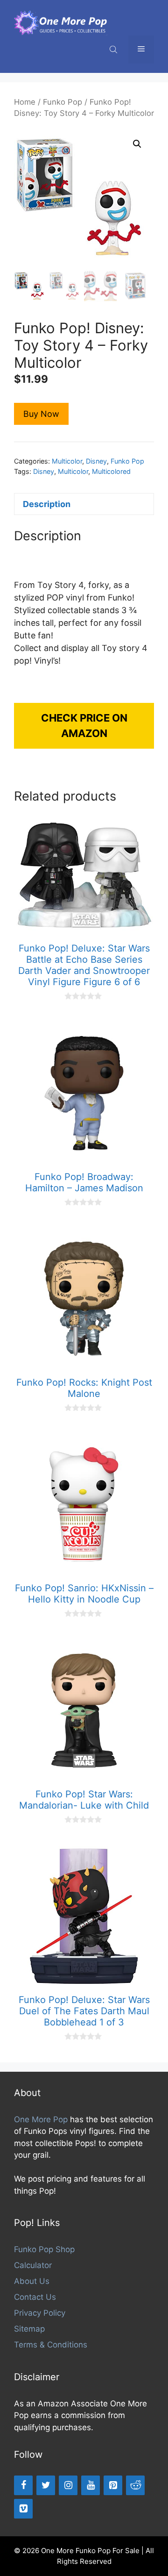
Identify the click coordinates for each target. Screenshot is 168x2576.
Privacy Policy (40, 2313)
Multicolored (111, 471)
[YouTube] (91, 2485)
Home (25, 102)
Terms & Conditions (51, 2345)
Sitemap (29, 2329)
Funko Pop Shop (44, 2249)
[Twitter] (46, 2485)
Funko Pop (63, 102)
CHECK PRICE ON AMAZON (84, 726)
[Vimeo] (23, 2509)
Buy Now (41, 414)
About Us (32, 2281)
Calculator (33, 2265)
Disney (96, 461)
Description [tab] (47, 504)
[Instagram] (68, 2485)
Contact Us (35, 2297)
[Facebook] (23, 2485)
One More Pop (41, 2119)
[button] (137, 144)
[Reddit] (135, 2485)
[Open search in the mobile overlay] (114, 49)
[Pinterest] (113, 2485)
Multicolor (67, 461)
